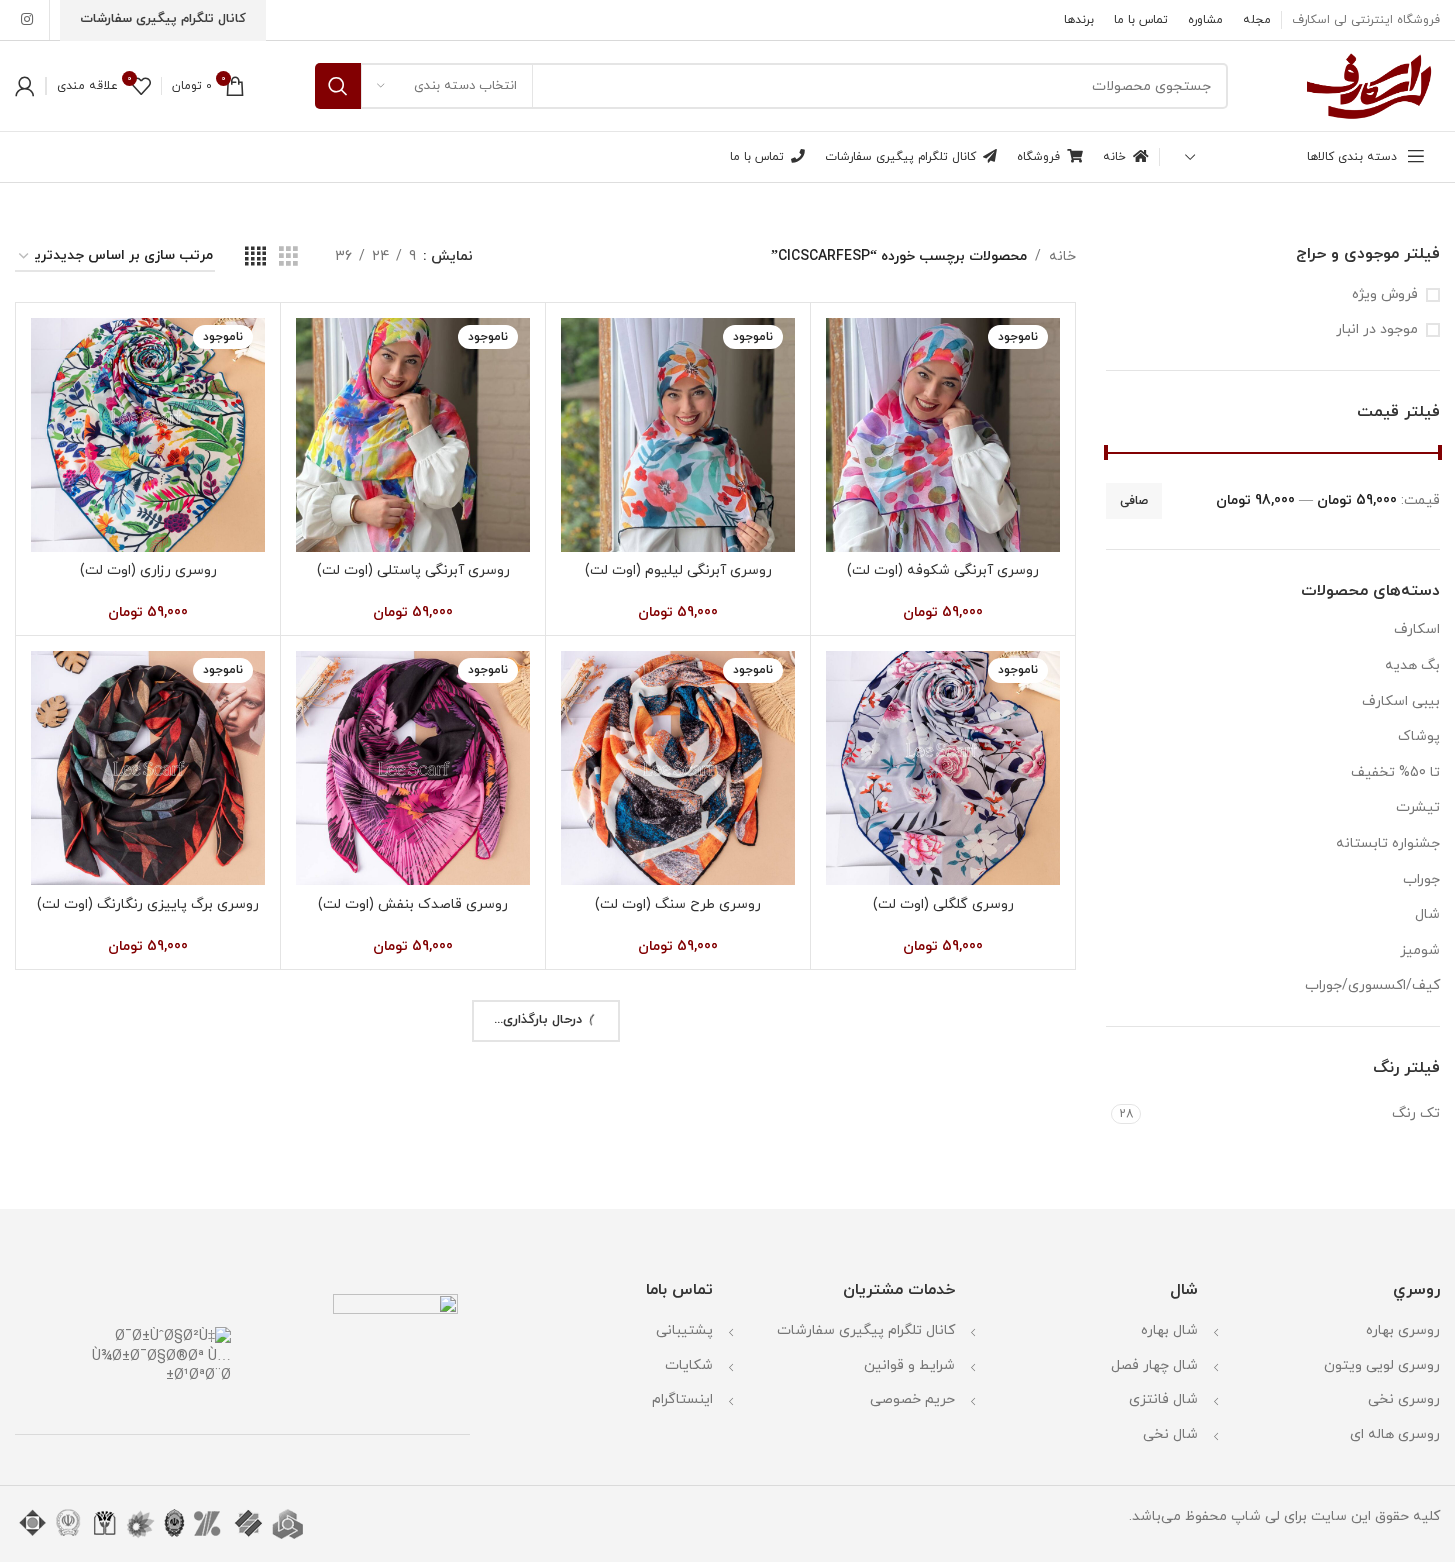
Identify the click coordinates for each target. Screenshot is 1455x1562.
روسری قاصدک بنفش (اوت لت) (413, 904)
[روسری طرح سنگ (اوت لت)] (678, 768)
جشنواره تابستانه (1388, 843)
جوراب (1421, 879)
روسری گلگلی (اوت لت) (943, 904)
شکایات (689, 1365)
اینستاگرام (682, 1399)
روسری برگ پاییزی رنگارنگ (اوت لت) (148, 904)
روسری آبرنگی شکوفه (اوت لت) (943, 570)
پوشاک (1419, 736)
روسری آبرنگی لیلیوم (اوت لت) (678, 570)
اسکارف (1417, 629)
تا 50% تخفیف (1395, 772)
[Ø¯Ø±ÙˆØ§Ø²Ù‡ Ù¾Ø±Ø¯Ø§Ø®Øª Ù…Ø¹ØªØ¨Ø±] (129, 1355)
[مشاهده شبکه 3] (288, 257)
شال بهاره (1169, 1330)
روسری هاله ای (1395, 1434)
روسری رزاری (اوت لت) (148, 570)
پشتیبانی (684, 1330)
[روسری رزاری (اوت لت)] (148, 435)
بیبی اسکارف (1401, 701)
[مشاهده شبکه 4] (255, 257)
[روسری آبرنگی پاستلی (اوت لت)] (413, 435)
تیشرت (1418, 807)
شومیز (1420, 950)
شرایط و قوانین (909, 1365)
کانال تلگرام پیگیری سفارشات (866, 1330)
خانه (1062, 256)
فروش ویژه (1385, 294)
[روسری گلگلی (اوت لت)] (943, 768)
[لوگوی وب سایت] (1369, 84)
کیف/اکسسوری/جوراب (1372, 985)
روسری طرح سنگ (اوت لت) (678, 904)
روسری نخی (1404, 1399)
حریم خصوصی (912, 1399)
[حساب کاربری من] (25, 86)
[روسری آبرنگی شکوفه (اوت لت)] (943, 435)
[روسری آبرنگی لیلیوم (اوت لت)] (678, 435)
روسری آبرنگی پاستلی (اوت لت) (413, 570)
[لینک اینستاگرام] (27, 20)
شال (1427, 914)
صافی (1134, 501)
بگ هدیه (1412, 665)
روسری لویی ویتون (1382, 1365)
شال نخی (1170, 1434)
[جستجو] (338, 86)
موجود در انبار (1377, 329)
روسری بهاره (1403, 1330)
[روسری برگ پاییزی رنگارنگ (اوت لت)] (148, 768)
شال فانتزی (1163, 1399)
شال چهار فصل (1154, 1365)
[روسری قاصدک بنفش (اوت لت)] (413, 768)
